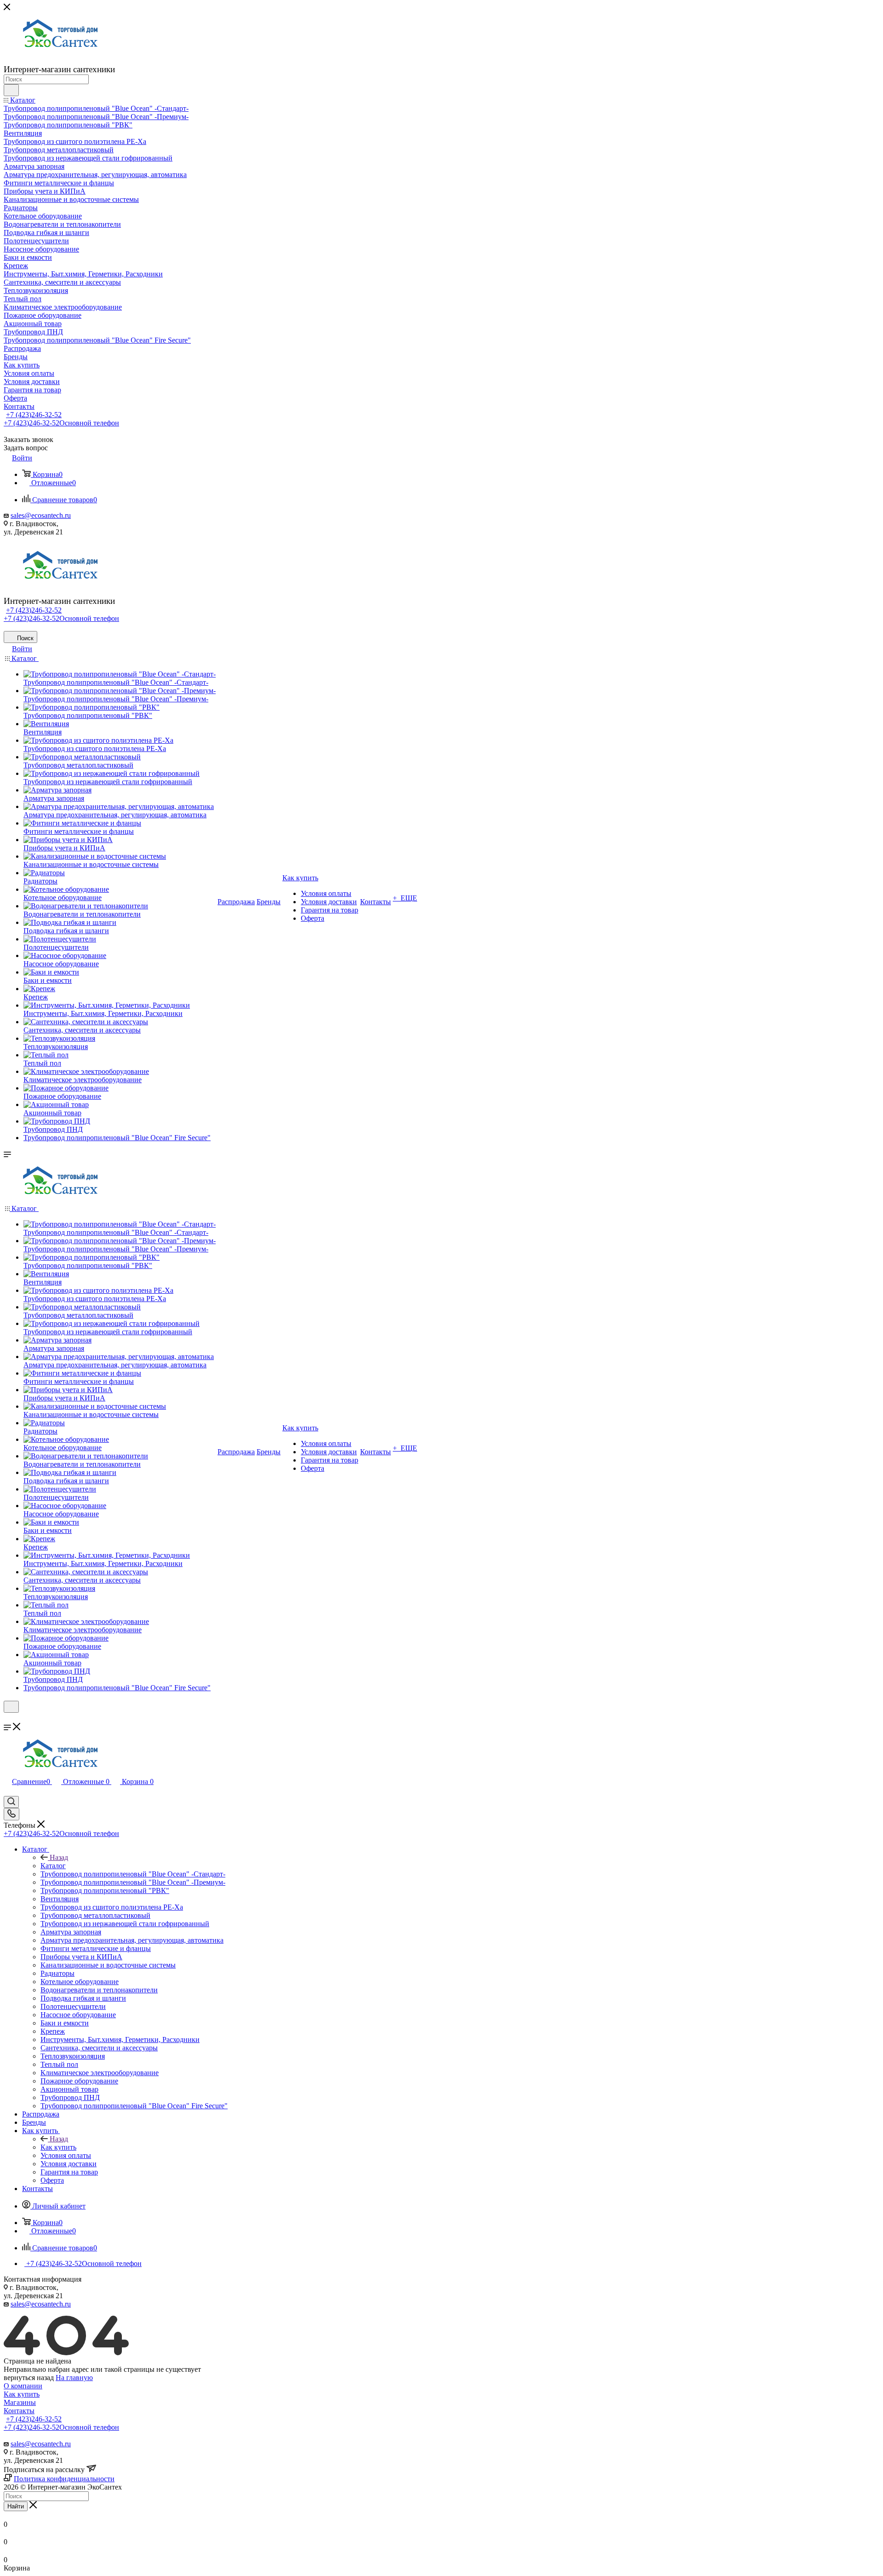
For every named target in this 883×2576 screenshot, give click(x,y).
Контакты (19, 2411)
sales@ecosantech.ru (41, 515)
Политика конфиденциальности (64, 2479)
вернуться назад (29, 2378)
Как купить (58, 2147)
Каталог (53, 1866)
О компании (23, 2386)
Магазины (20, 2402)
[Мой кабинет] (8, 1718)
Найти (16, 2506)
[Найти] (11, 90)
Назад (59, 1857)
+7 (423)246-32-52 (34, 415)
